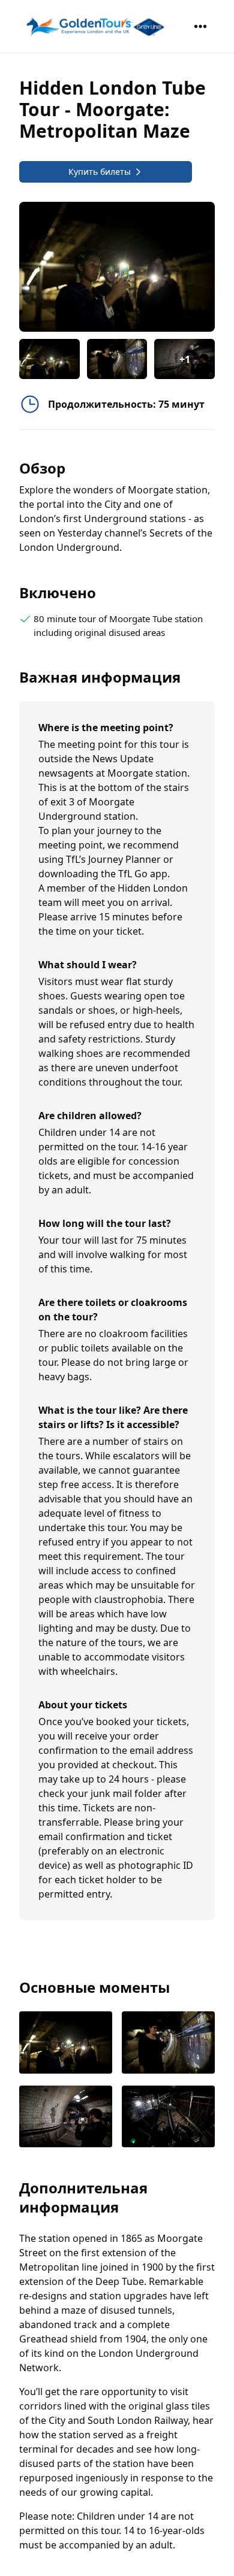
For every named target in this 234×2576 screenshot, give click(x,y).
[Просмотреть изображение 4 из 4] (168, 2118)
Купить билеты (100, 172)
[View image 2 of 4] (117, 359)
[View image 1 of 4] (49, 359)
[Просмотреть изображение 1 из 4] (66, 2043)
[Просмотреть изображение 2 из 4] (168, 2043)
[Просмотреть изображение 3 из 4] (66, 2118)
